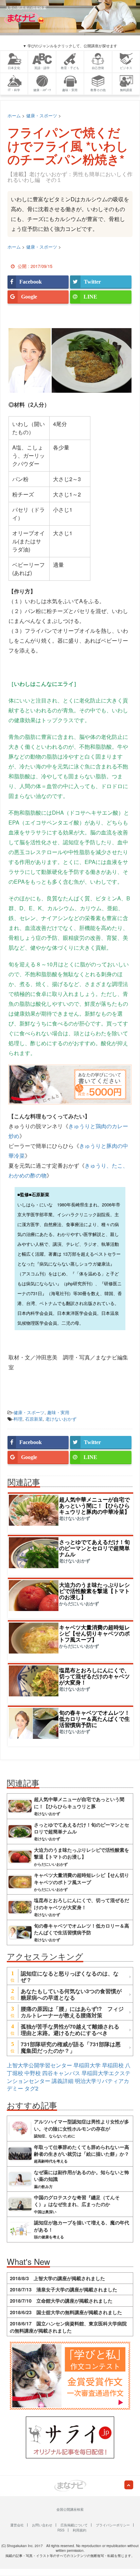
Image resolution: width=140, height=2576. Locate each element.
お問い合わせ (42, 2525)
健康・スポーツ (29, 1412)
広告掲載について (74, 2525)
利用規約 (80, 2530)
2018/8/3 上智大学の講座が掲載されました (57, 2278)
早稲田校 (113, 2065)
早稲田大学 (87, 2065)
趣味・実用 (58, 1412)
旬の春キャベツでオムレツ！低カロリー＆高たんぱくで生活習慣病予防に (94, 1719)
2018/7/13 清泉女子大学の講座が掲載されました (64, 2289)
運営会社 (17, 2525)
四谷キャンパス (61, 2073)
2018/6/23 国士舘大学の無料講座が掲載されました (66, 2312)
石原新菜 (34, 1419)
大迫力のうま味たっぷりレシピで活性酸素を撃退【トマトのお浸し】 (94, 1591)
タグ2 (31, 2088)
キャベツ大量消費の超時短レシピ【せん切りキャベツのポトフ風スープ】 (94, 1633)
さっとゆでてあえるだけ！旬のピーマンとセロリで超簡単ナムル (94, 1548)
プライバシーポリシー (113, 2525)
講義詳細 (63, 2081)
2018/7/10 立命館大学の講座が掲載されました (61, 2301)
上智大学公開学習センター (39, 2065)
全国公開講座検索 (70, 2509)
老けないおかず (61, 1419)
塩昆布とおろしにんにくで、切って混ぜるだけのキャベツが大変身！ (94, 1676)
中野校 (33, 2073)
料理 (18, 1419)
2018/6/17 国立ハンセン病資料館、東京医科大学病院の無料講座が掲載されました (68, 2327)
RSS (61, 2530)
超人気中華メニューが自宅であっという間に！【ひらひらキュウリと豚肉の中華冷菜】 (94, 1505)
